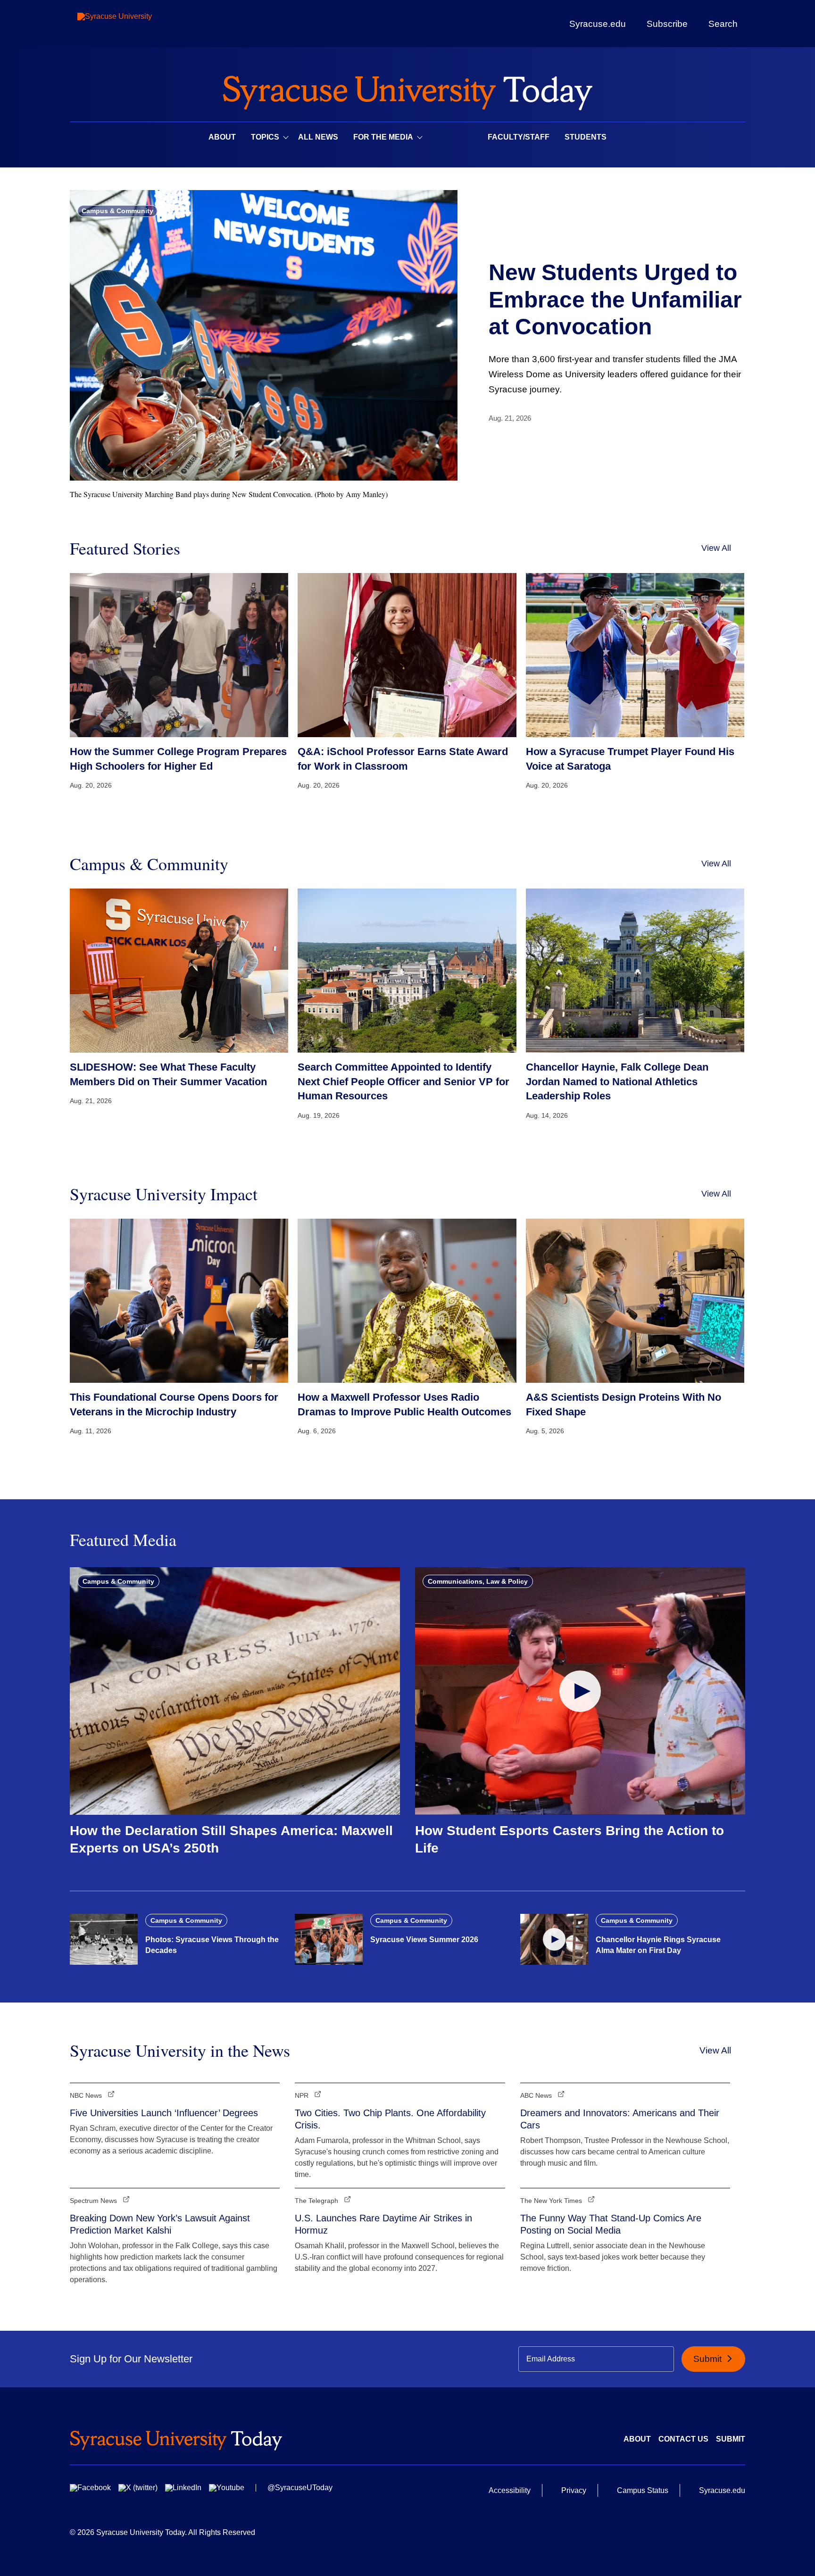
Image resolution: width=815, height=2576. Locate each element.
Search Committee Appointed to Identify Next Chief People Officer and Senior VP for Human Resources (403, 1082)
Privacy (574, 2490)
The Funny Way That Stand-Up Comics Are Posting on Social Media (611, 2224)
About (222, 137)
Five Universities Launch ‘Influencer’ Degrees (164, 2113)
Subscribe (667, 24)
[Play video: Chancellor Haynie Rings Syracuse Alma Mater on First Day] (554, 1939)
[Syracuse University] (136, 24)
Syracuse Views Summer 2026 (424, 1940)
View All (716, 548)
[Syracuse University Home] (407, 90)
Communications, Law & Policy (478, 1581)
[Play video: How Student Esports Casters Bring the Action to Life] (580, 1691)
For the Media (383, 137)
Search (723, 24)
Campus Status (643, 2490)
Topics (265, 137)
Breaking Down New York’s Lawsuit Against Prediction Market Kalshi (160, 2224)
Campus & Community (117, 211)
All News (318, 137)
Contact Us (683, 2439)
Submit (709, 2359)
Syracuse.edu (598, 24)
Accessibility (510, 2490)
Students (586, 137)
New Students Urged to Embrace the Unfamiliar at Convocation (615, 299)
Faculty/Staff (519, 137)
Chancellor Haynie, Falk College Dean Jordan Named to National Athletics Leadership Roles (617, 1082)
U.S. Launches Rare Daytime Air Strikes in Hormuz (383, 2224)
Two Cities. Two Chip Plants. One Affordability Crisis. (390, 2119)
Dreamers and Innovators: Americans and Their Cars (620, 2119)
